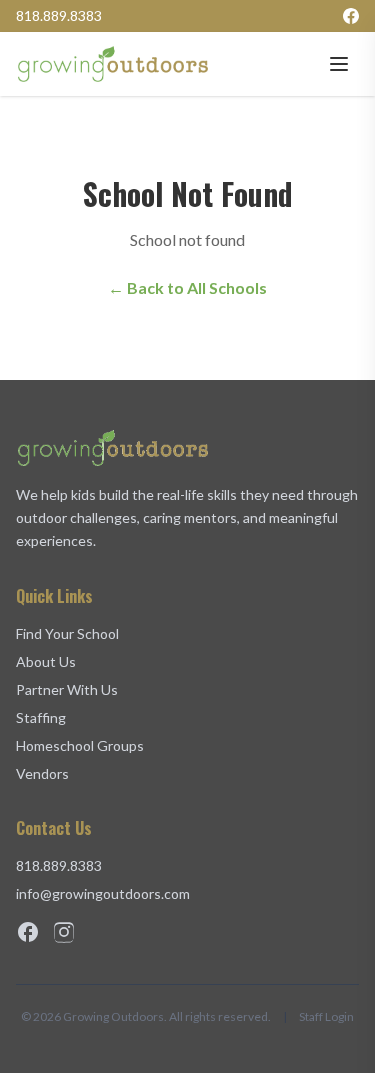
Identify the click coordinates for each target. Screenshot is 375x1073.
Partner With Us (67, 689)
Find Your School (67, 633)
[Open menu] (339, 64)
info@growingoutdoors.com (103, 893)
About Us (46, 661)
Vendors (42, 773)
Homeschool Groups (80, 745)
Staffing (41, 717)
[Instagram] (64, 932)
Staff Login (326, 1016)
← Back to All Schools (187, 287)
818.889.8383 (59, 15)
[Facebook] (351, 16)
